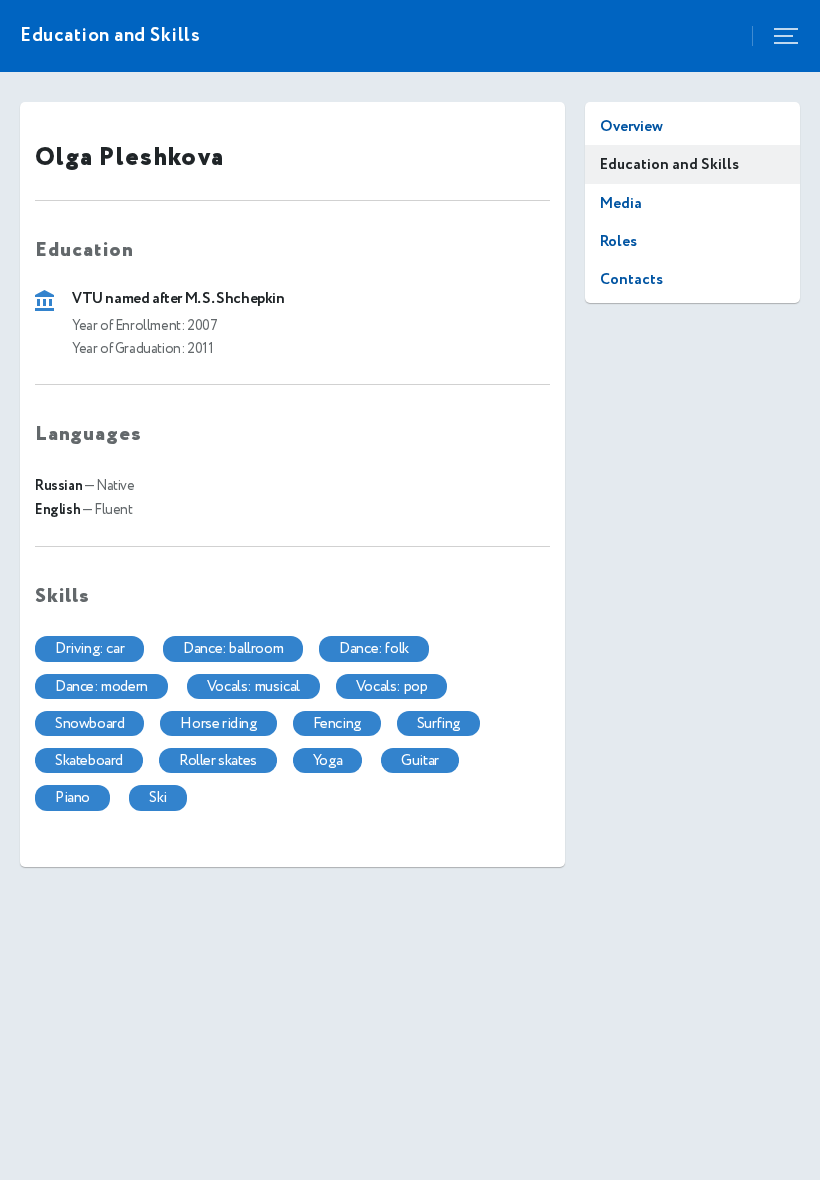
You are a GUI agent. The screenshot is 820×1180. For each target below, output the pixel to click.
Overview (631, 126)
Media (621, 203)
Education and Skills (669, 164)
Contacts (631, 279)
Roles (618, 241)
